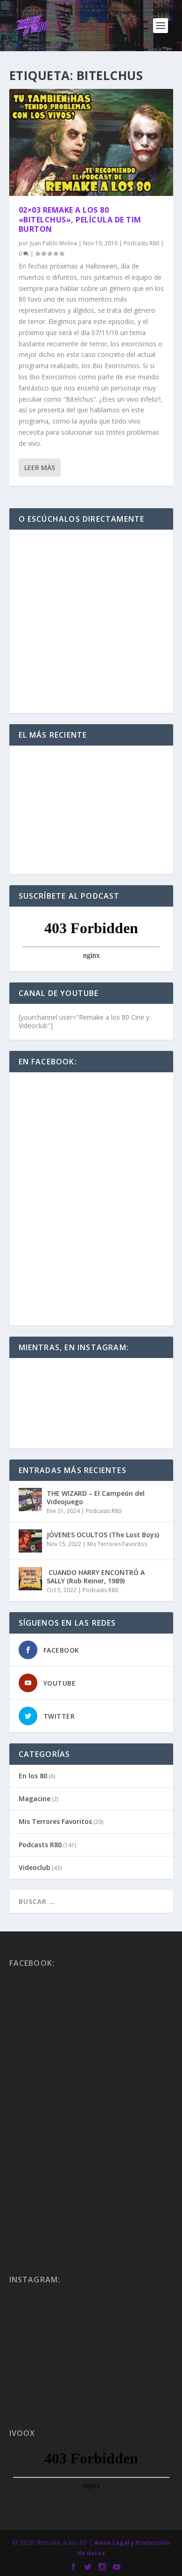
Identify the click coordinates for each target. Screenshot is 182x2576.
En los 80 (33, 1776)
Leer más (40, 467)
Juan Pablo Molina (53, 243)
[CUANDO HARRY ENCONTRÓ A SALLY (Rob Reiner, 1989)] (30, 1579)
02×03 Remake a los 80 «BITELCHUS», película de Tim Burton (80, 220)
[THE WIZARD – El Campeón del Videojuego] (30, 1500)
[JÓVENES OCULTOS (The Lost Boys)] (30, 1541)
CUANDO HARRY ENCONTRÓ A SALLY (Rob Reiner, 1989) (96, 1577)
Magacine (35, 1799)
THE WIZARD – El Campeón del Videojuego (96, 1497)
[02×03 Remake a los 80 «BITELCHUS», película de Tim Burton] (91, 142)
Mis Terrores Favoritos (117, 1544)
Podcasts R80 (141, 243)
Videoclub (35, 1867)
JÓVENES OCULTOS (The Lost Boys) (103, 1535)
